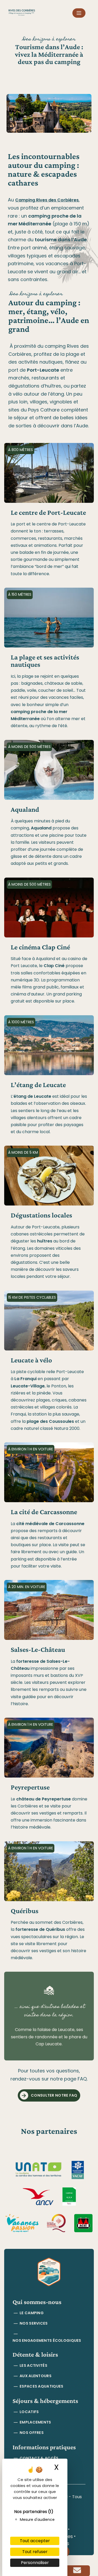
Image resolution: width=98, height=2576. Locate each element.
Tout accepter (35, 2541)
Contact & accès (39, 2458)
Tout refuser (35, 2552)
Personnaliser (35, 2563)
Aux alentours (36, 2376)
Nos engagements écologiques (47, 2340)
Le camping (32, 2313)
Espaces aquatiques (41, 2386)
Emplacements (35, 2422)
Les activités (33, 2365)
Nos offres (32, 2433)
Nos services (34, 2323)
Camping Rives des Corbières (47, 200)
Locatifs (29, 2412)
